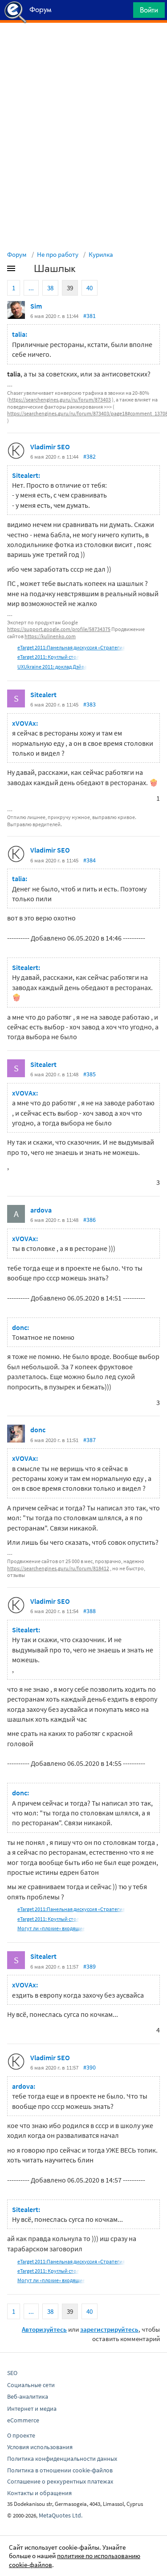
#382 (90, 456)
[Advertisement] (83, 45)
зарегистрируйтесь (109, 2329)
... (31, 288)
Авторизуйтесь (44, 2329)
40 (90, 288)
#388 (90, 1611)
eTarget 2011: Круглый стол (48, 657)
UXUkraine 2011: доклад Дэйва (52, 667)
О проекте (21, 2435)
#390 (90, 2067)
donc (38, 1430)
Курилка (101, 254)
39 (70, 288)
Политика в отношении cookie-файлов (60, 2470)
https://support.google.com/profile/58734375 (59, 629)
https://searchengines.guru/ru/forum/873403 (60, 399)
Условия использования (40, 2447)
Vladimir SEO (50, 447)
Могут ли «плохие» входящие (51, 1928)
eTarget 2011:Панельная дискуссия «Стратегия (71, 647)
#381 (90, 316)
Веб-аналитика (28, 2396)
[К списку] (26, 270)
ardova (41, 1210)
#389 (90, 1966)
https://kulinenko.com (50, 636)
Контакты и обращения (39, 2493)
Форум (17, 254)
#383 (90, 704)
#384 (90, 860)
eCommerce (23, 2420)
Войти (149, 10)
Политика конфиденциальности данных (62, 2459)
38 (50, 288)
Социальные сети (31, 2385)
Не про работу (58, 254)
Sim (36, 306)
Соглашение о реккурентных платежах (60, 2481)
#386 (90, 1220)
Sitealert (43, 694)
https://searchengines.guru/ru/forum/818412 (58, 1568)
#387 (90, 1440)
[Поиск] (123, 12)
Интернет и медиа (32, 2409)
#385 (90, 1074)
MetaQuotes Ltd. (61, 2515)
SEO (12, 2373)
